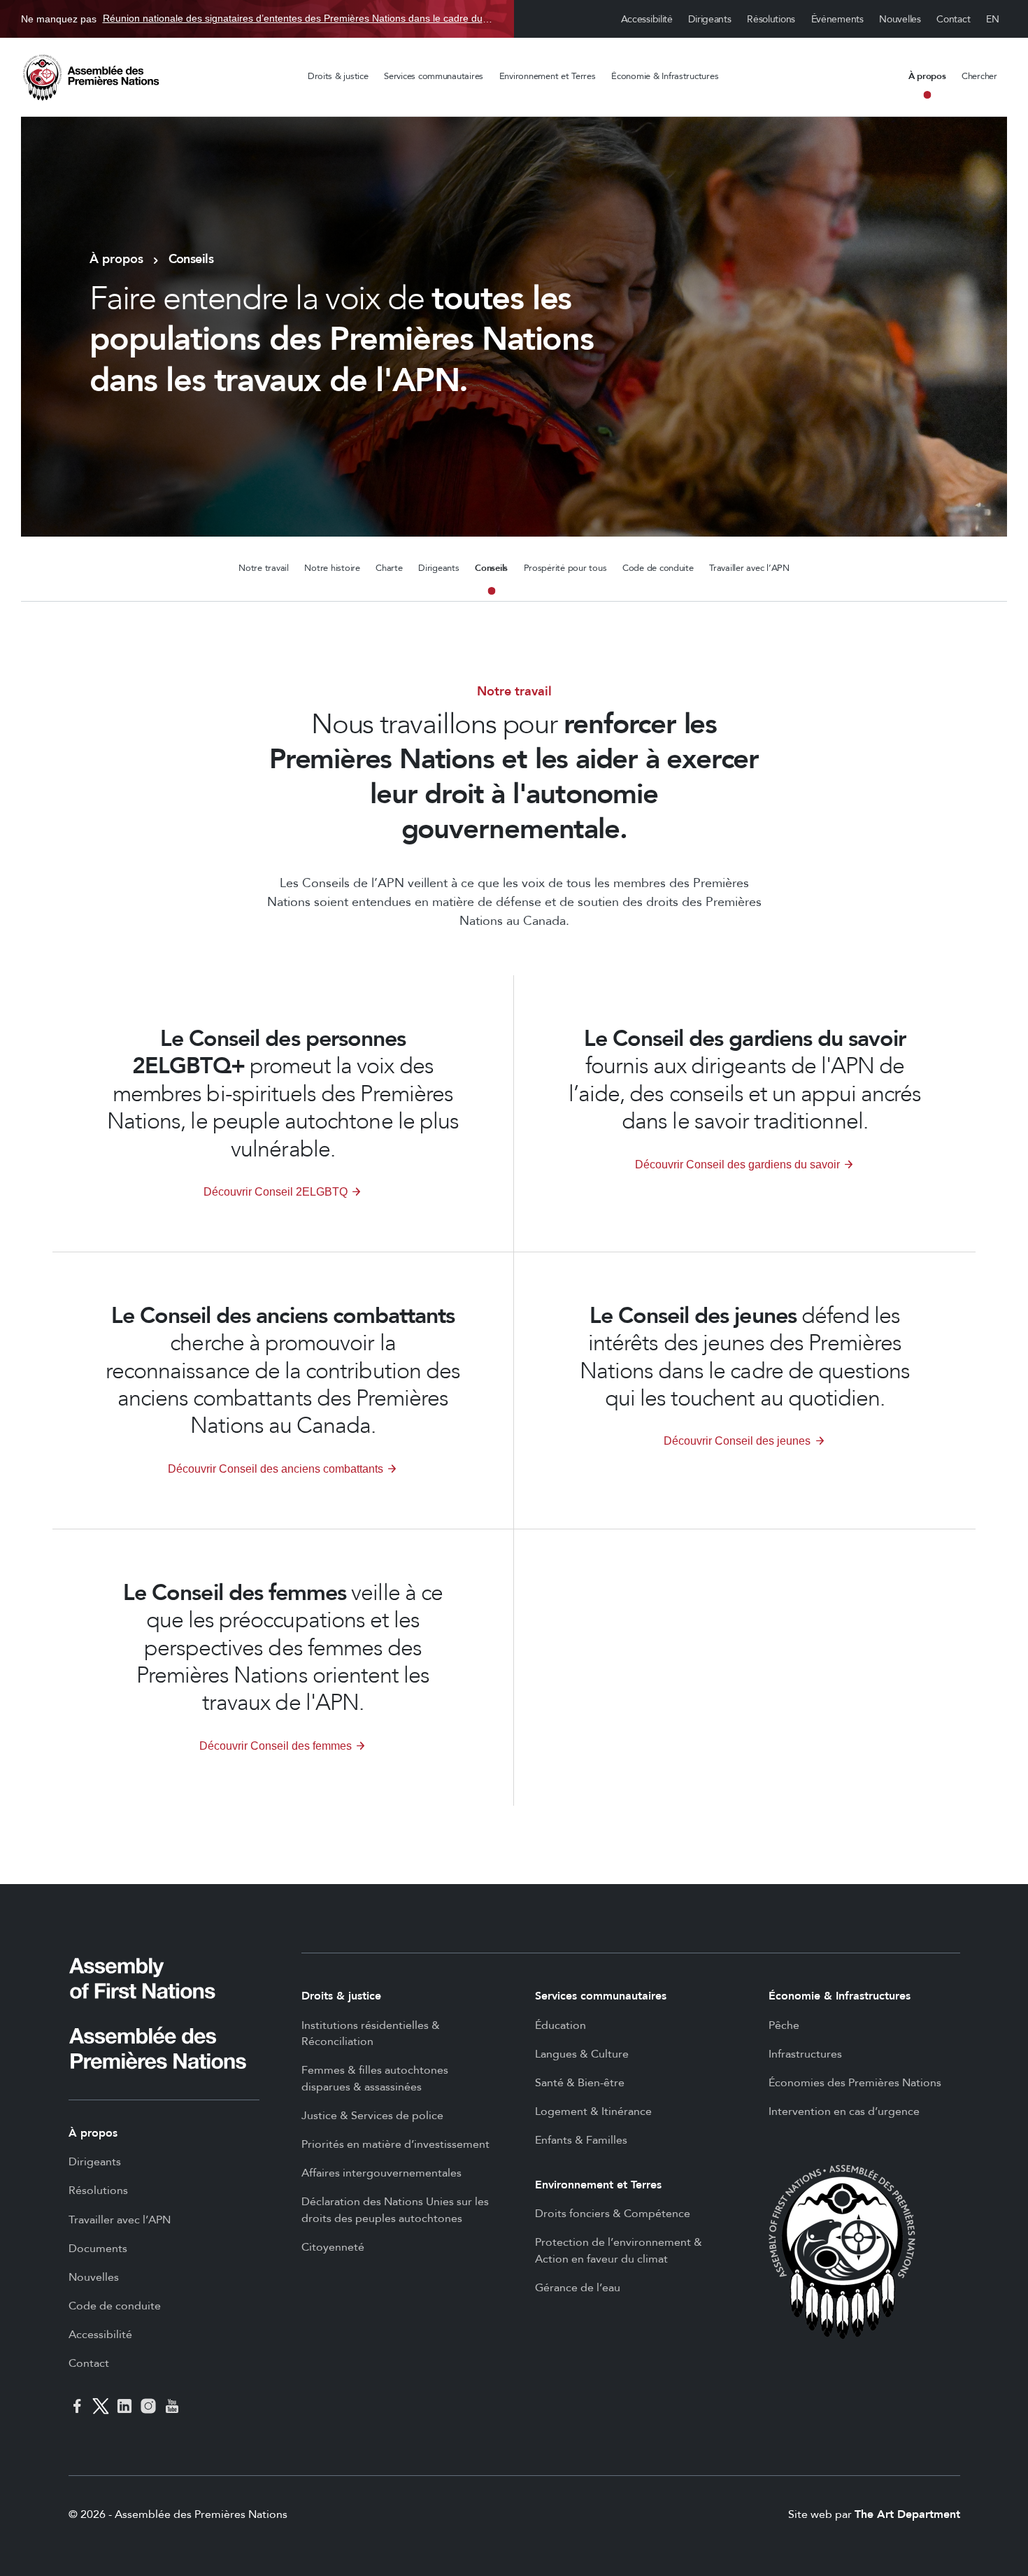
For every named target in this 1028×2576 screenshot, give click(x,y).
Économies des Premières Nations (855, 2083)
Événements (837, 19)
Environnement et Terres (548, 76)
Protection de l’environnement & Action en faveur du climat (619, 2251)
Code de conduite (658, 568)
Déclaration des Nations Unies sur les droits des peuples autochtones (395, 2210)
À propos (927, 76)
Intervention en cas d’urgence (844, 2111)
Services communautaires (434, 76)
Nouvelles (900, 19)
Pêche (784, 2025)
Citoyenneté (333, 2247)
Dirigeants (709, 19)
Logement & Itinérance (593, 2111)
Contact (953, 19)
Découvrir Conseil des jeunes (737, 1441)
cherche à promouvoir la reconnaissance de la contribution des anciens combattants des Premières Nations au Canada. (283, 1372)
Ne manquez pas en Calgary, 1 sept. (257, 19)
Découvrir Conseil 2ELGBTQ (276, 1192)
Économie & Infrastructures (665, 76)
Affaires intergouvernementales (381, 2173)
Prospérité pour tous (565, 568)
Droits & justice (338, 76)
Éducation (561, 2025)
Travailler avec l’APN (749, 568)
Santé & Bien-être (580, 2083)
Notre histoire (332, 568)
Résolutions (771, 19)
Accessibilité (647, 19)
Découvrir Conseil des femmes (276, 1746)
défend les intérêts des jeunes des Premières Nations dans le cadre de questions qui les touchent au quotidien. (745, 1358)
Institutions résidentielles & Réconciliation (371, 2034)
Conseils (491, 568)
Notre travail (264, 568)
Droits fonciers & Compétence (613, 2214)
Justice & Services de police (372, 2116)
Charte (389, 568)
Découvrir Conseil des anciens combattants (276, 1469)
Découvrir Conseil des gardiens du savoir (737, 1165)
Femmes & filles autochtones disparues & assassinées (375, 2079)
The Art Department (907, 2514)
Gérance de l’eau (578, 2288)
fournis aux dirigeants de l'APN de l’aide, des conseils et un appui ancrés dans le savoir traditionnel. (745, 1081)
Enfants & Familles (581, 2140)
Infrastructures (805, 2054)
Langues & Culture (582, 2054)
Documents (98, 2249)
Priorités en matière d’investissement (395, 2144)
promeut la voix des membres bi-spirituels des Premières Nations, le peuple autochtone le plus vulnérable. (283, 1095)
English (993, 19)
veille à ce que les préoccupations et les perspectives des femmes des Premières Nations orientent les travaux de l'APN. (283, 1649)
